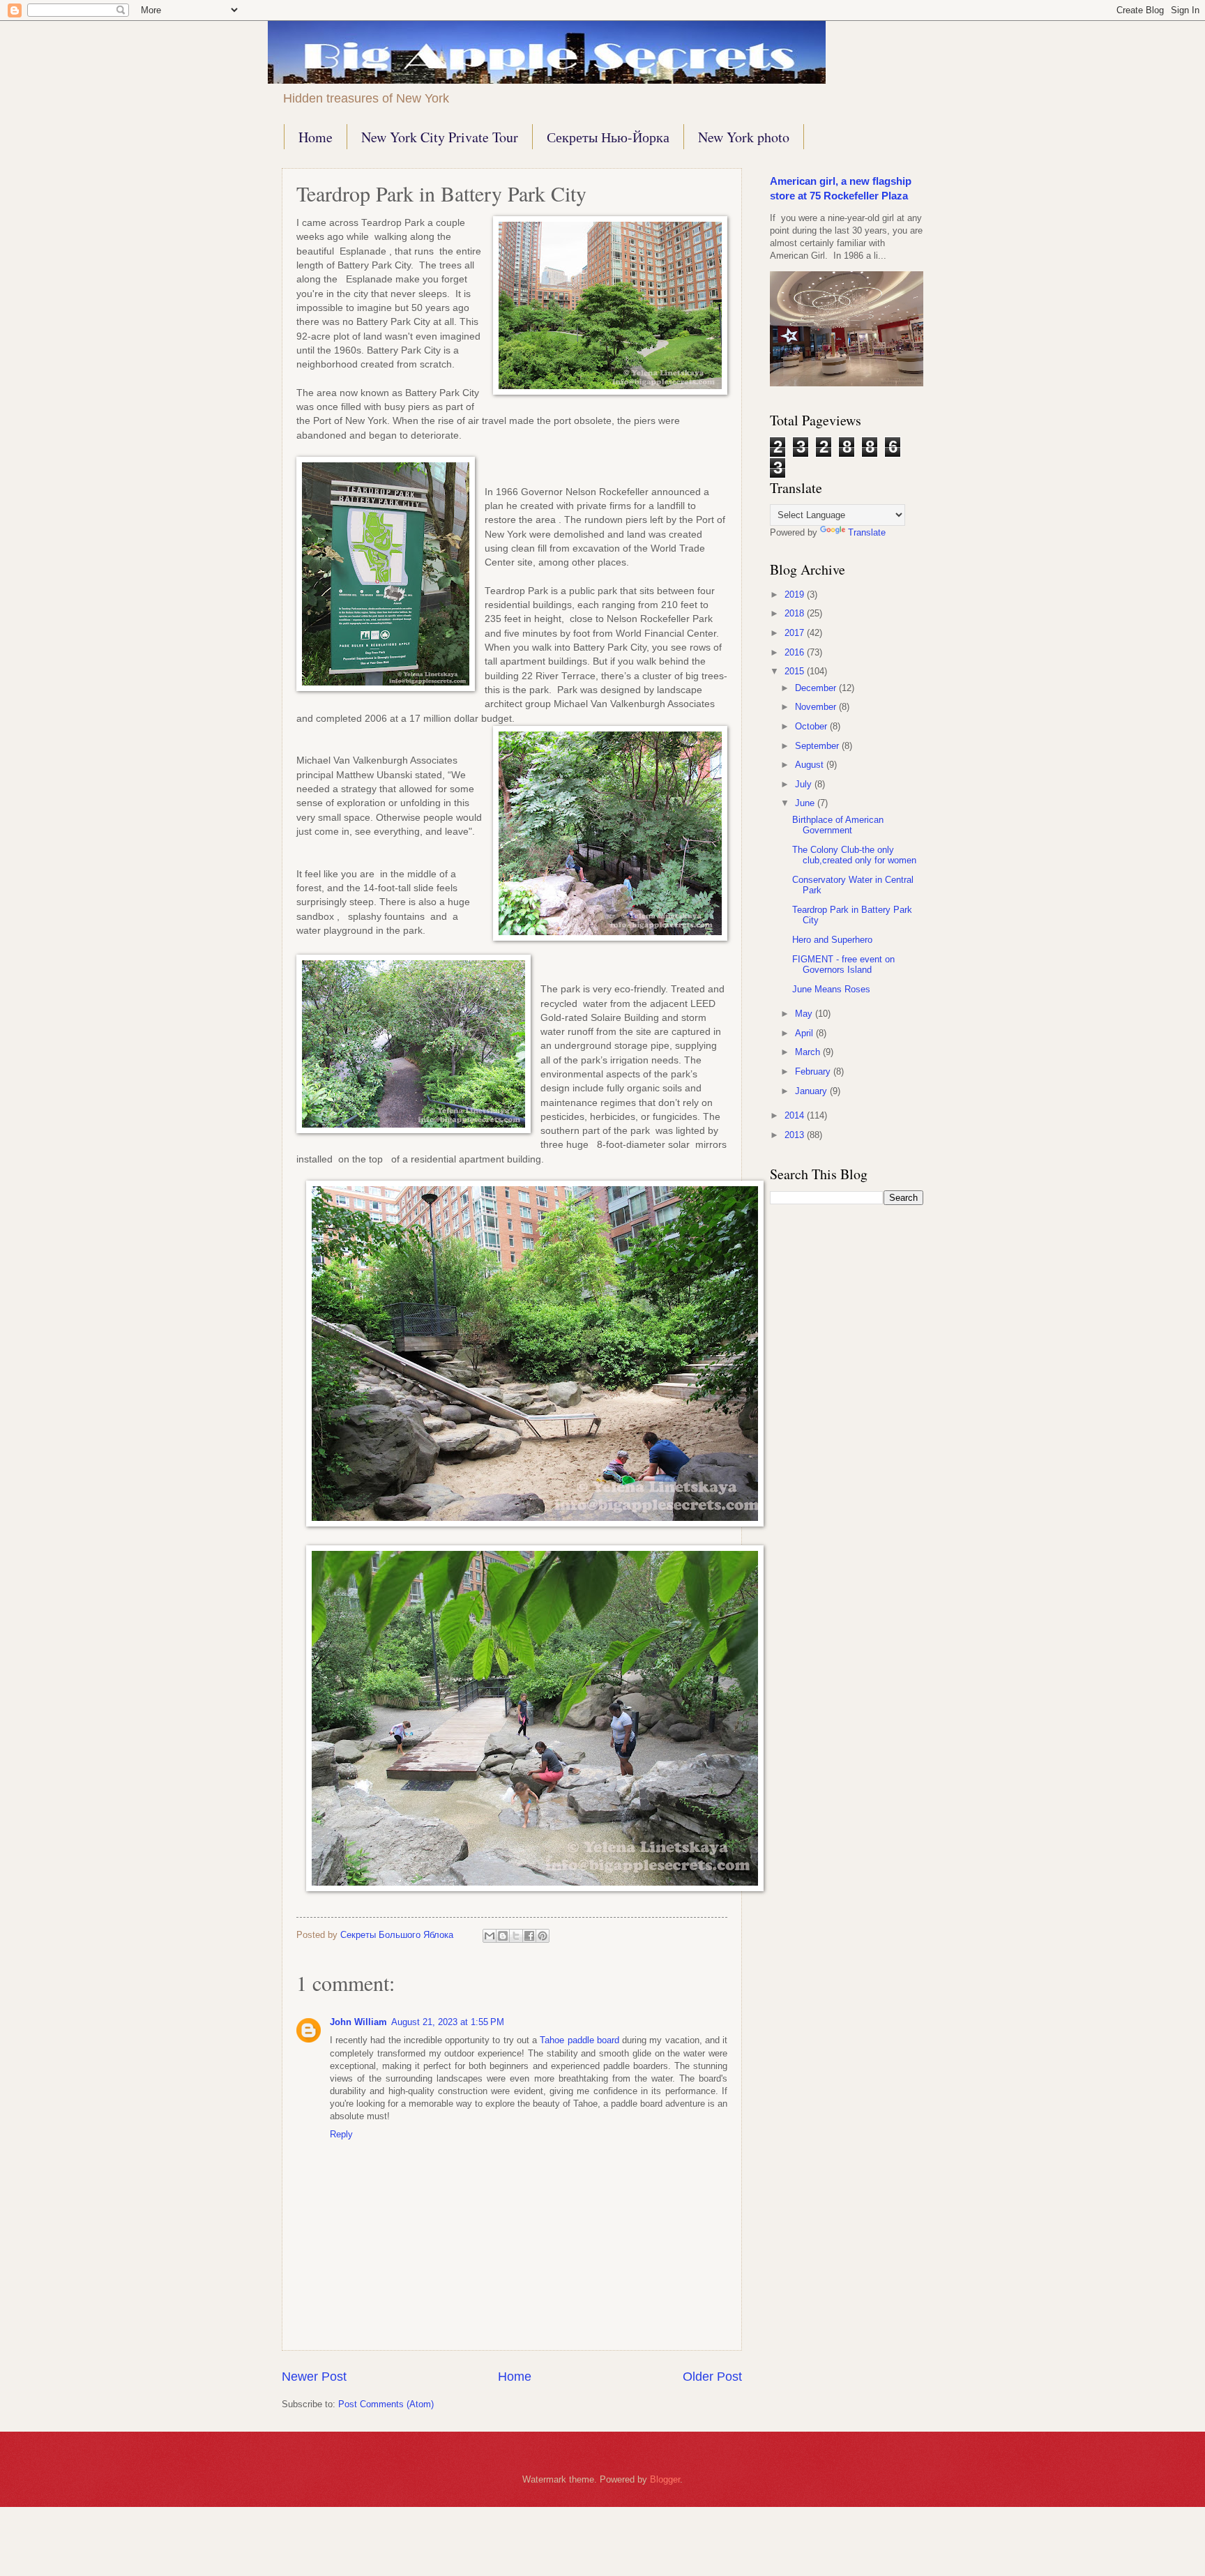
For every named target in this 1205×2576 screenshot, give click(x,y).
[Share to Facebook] (529, 1936)
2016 (796, 652)
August (811, 765)
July (805, 784)
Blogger (665, 2479)
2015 (796, 671)
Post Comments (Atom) (386, 2404)
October (812, 726)
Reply (341, 2134)
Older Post (712, 2377)
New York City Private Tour (440, 137)
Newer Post (314, 2377)
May (805, 1014)
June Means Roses (831, 989)
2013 (796, 1135)
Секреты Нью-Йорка (608, 137)
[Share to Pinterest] (543, 1936)
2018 (796, 613)
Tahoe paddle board (579, 2040)
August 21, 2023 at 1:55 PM (448, 2022)
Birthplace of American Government (838, 825)
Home (316, 137)
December (817, 688)
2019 (796, 594)
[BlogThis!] (503, 1936)
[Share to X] (516, 1936)
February (814, 1071)
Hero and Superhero (832, 940)
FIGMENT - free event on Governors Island (843, 964)
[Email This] (490, 1936)
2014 (796, 1115)
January (812, 1091)
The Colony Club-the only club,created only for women (854, 855)
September (818, 746)
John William (358, 2022)
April (805, 1033)
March (809, 1052)
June (806, 803)
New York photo (744, 137)
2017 (796, 633)
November (817, 707)
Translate (867, 532)
